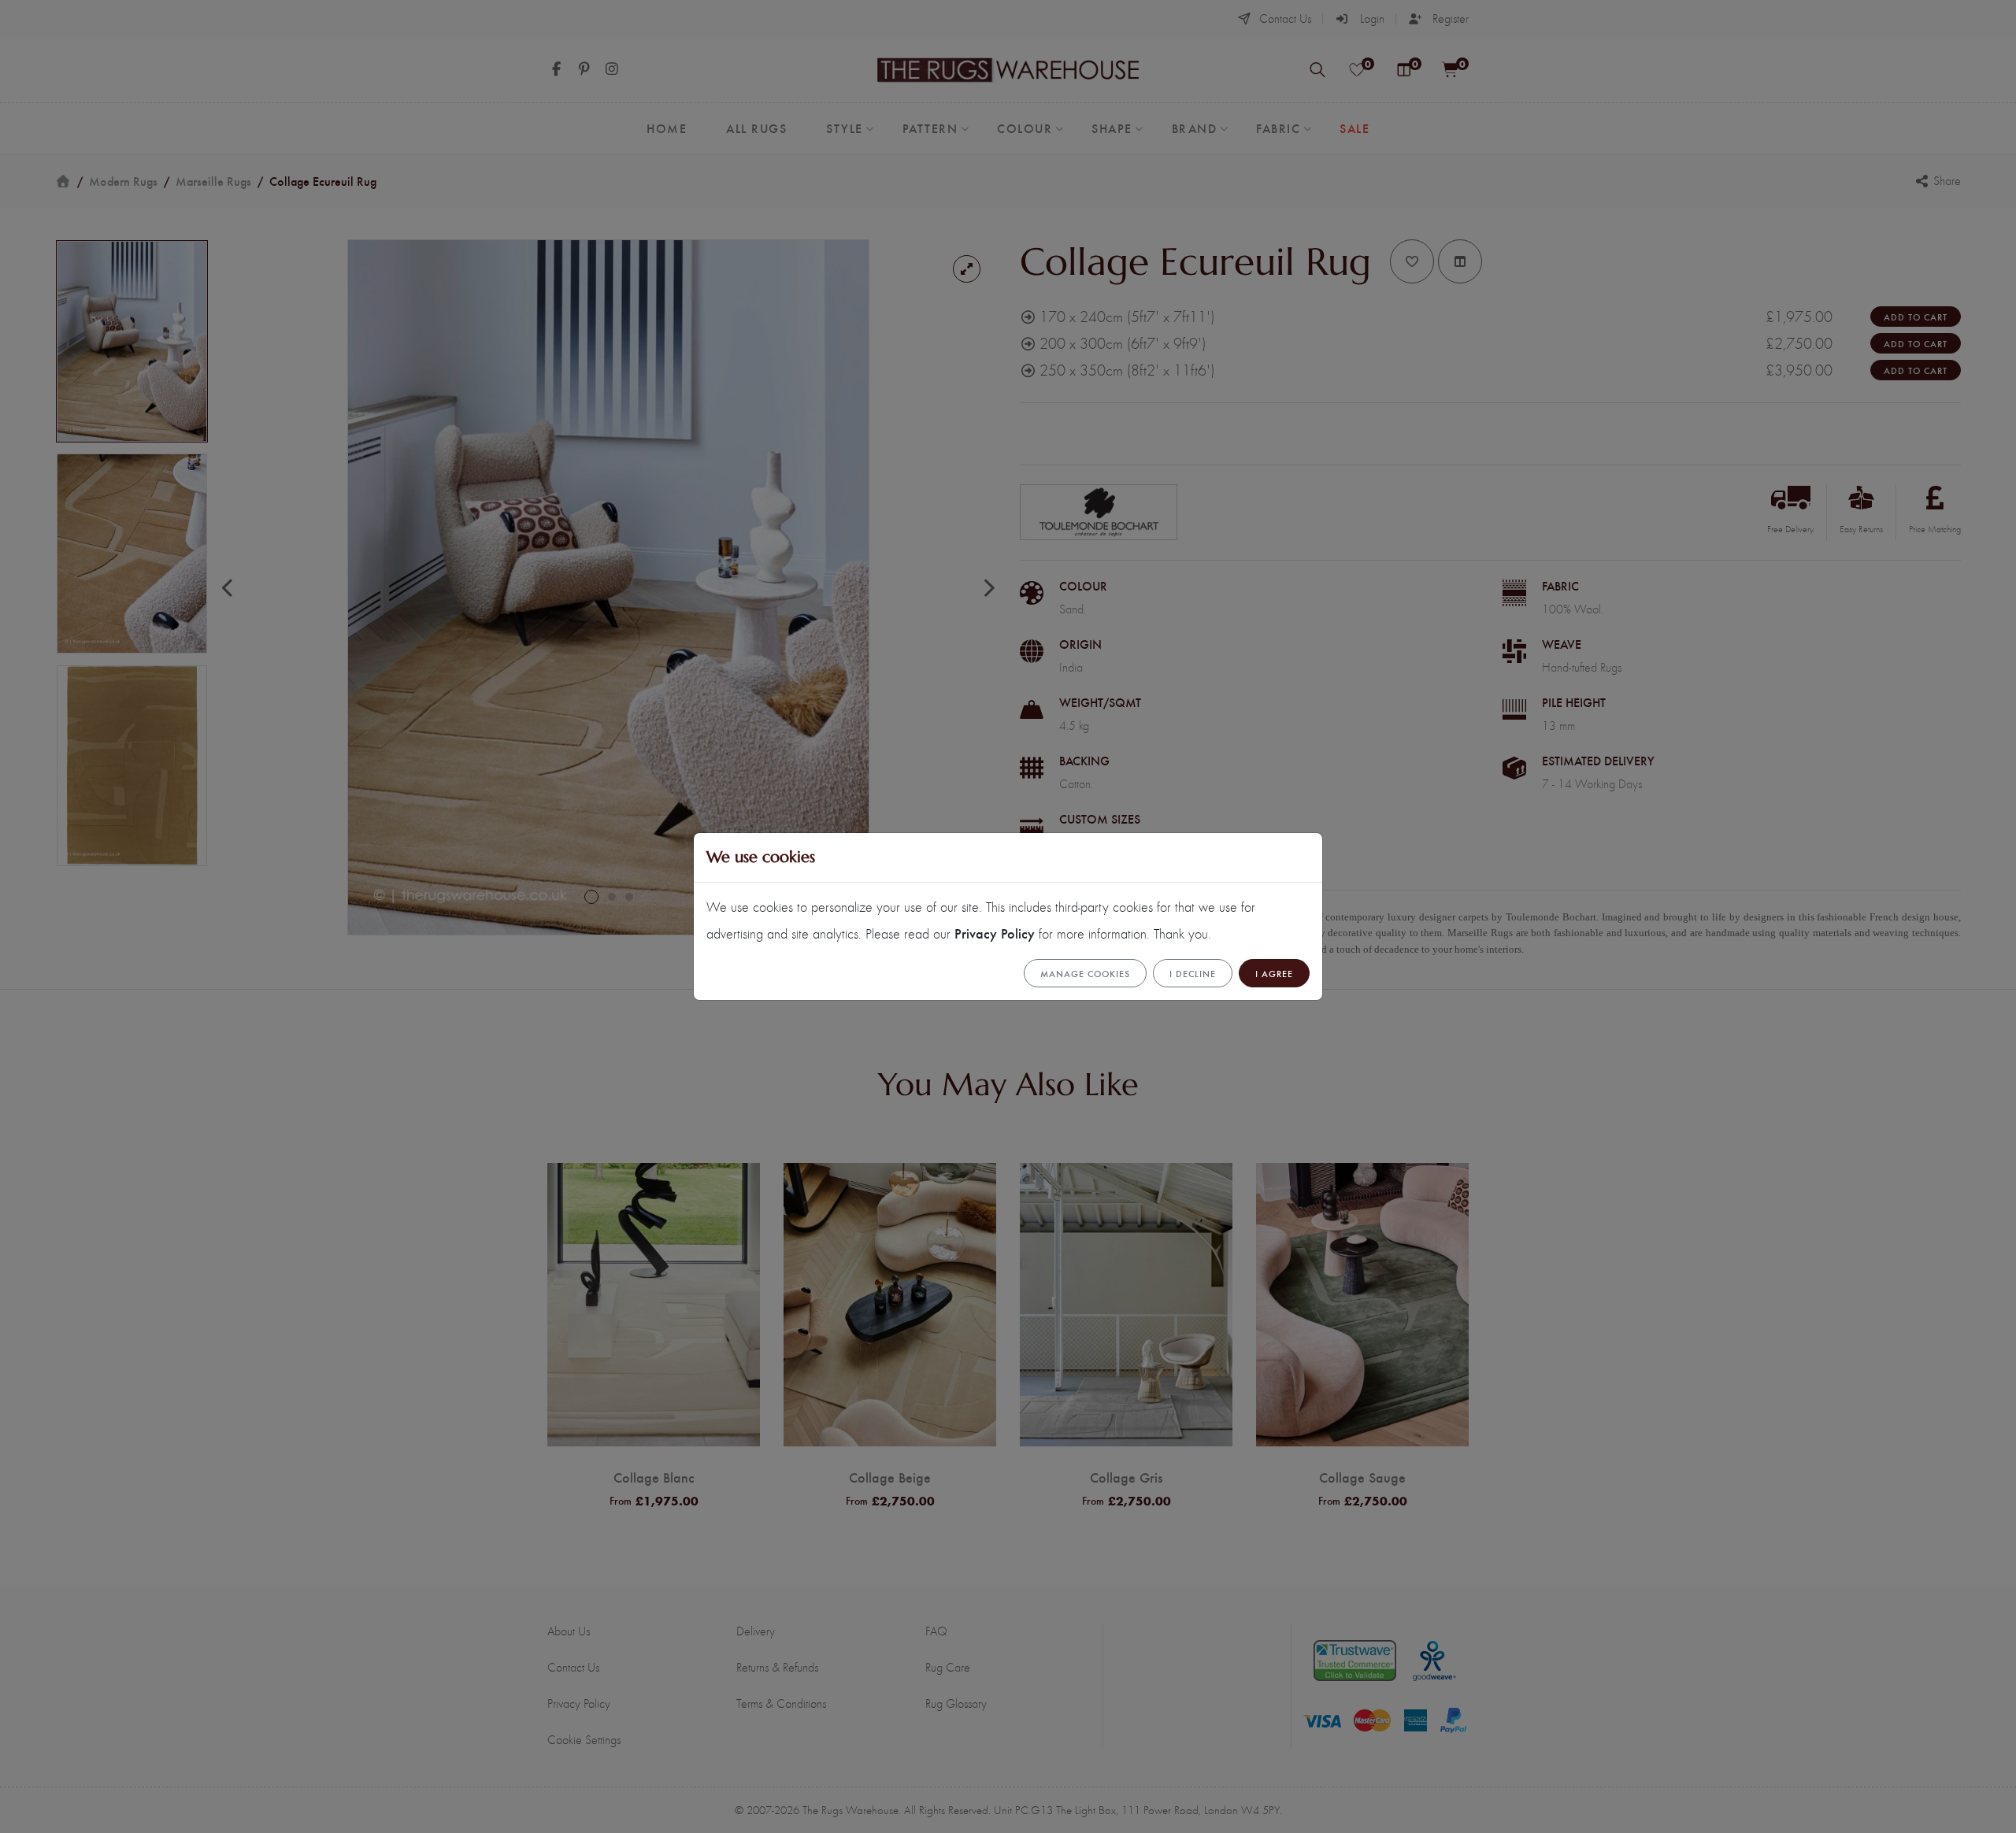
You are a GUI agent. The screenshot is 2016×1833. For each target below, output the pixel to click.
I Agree (1274, 973)
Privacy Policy (995, 933)
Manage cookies (1085, 973)
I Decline (1193, 973)
